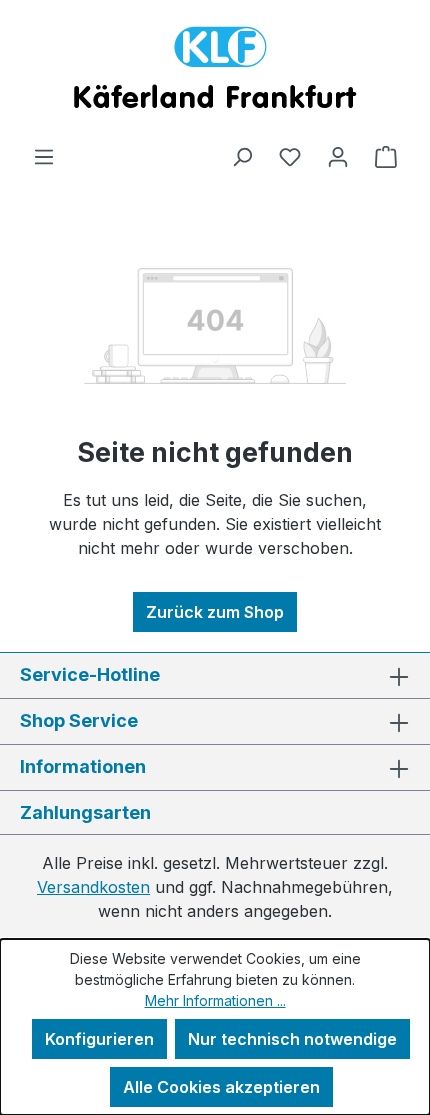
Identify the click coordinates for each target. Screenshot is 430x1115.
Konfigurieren (99, 1039)
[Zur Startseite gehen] (215, 72)
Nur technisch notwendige (292, 1039)
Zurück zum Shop (215, 612)
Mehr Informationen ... (215, 1000)
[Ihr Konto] (338, 156)
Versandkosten (93, 887)
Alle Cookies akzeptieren (221, 1087)
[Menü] (44, 156)
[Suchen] (242, 156)
